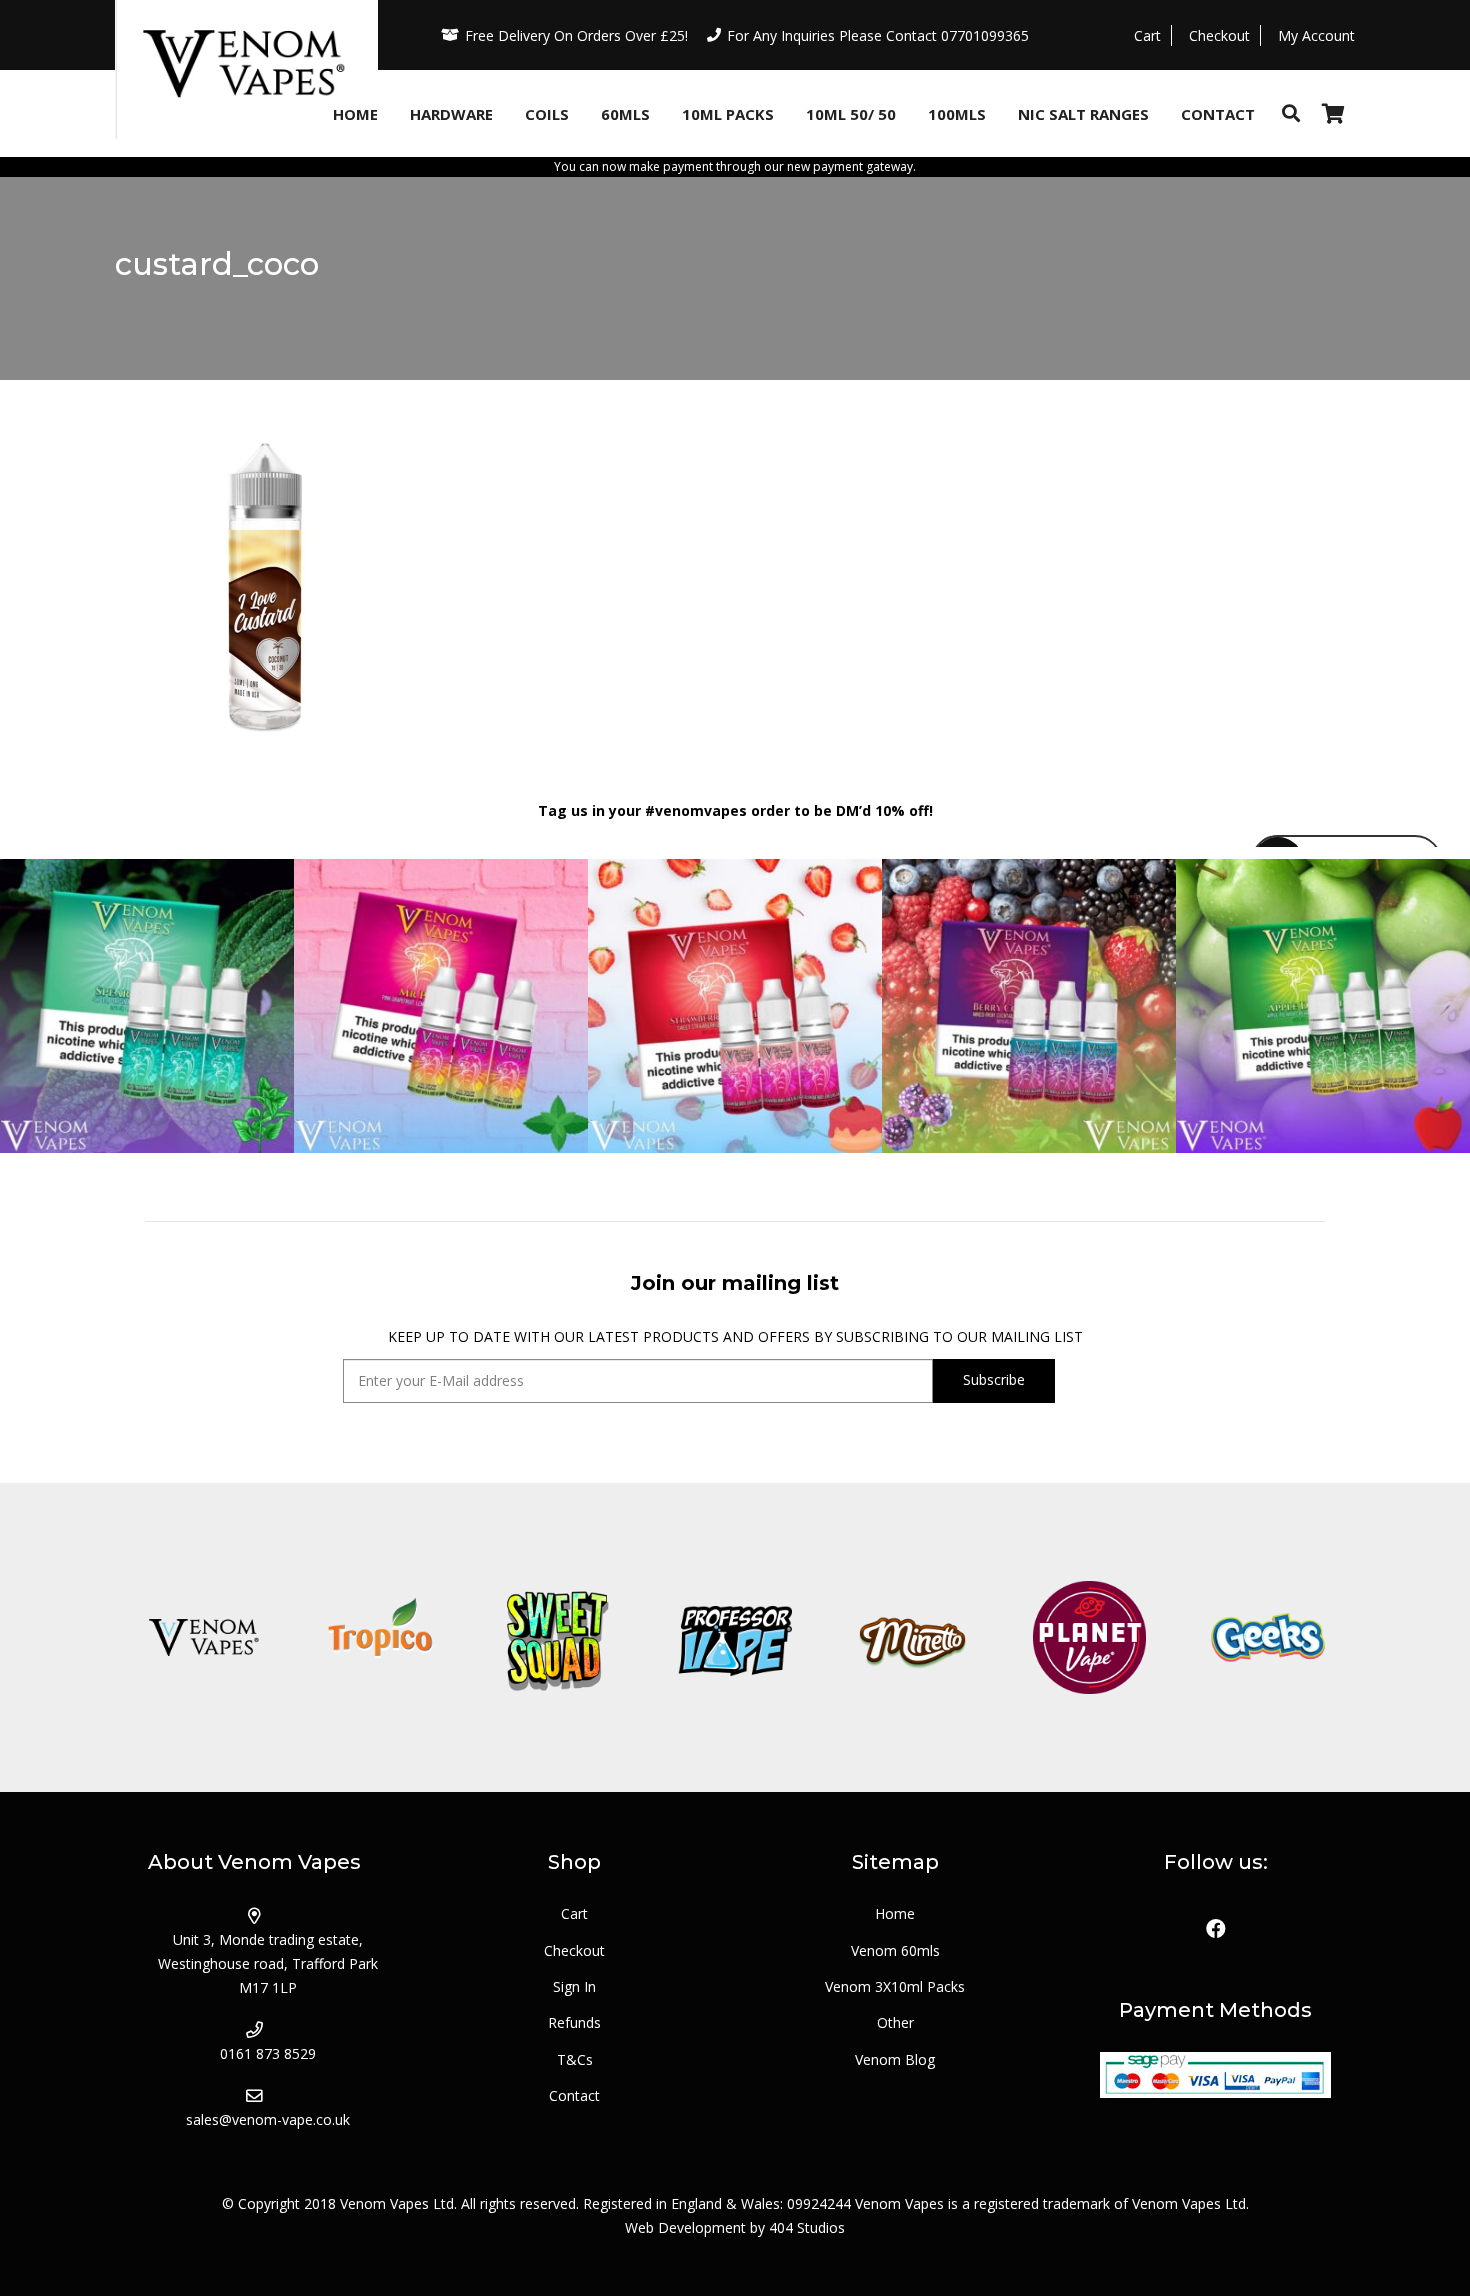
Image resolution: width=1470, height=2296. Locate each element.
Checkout (574, 1950)
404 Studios (807, 2227)
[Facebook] (1216, 1929)
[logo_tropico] (380, 1637)
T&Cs (575, 2059)
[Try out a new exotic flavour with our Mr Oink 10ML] (441, 1006)
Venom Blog (895, 2059)
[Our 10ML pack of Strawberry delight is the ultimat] (735, 1006)
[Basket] (1333, 113)
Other (895, 2022)
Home (895, 1913)
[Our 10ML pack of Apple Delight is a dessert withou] (1323, 1006)
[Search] (1291, 113)
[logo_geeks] (1266, 1637)
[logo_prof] (734, 1637)
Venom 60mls (895, 1950)
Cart (574, 1913)
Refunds (574, 2022)
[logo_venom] (203, 1637)
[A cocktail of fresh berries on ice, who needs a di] (1029, 1006)
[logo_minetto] (912, 1637)
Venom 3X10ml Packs (895, 1986)
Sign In (574, 1986)
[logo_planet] (1089, 1637)
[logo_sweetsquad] (557, 1637)
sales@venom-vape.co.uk (268, 2119)
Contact (574, 2095)
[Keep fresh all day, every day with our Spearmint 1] (147, 1006)
